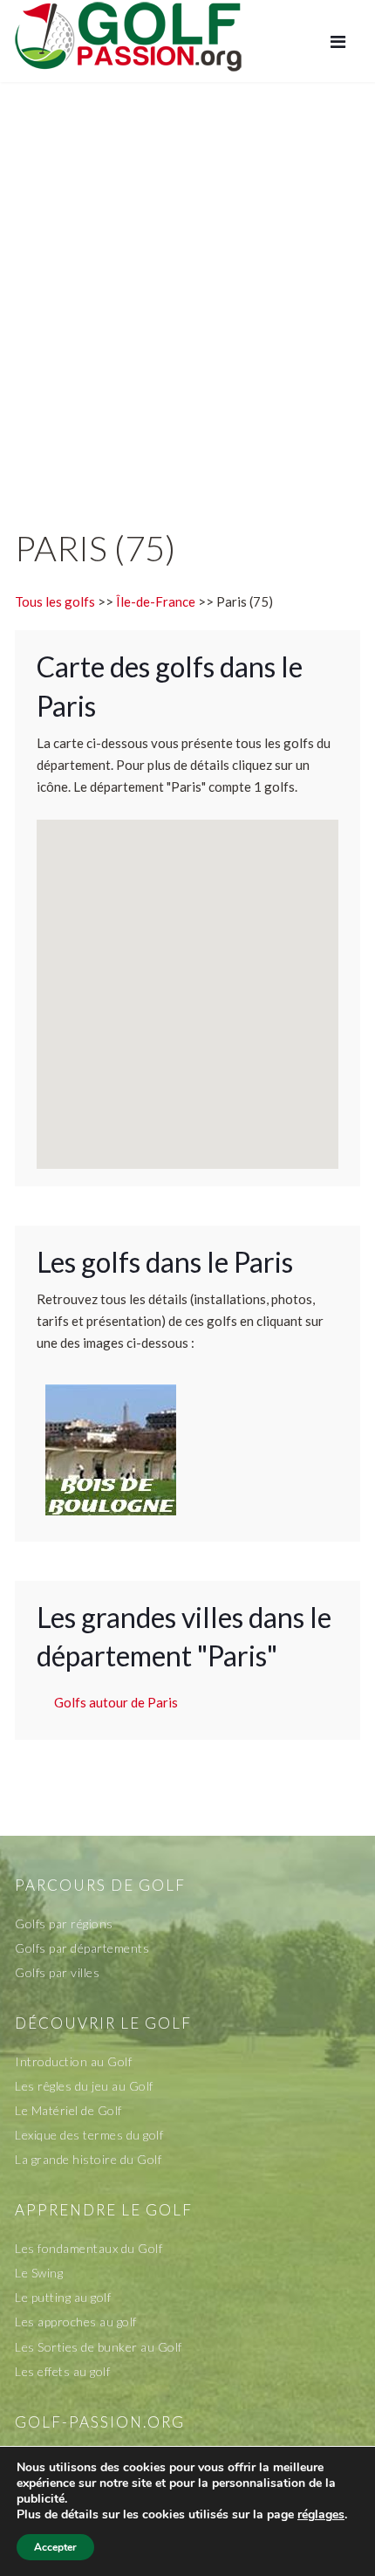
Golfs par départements (82, 1948)
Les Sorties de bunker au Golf (99, 2347)
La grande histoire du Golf (88, 2159)
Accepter (55, 2547)
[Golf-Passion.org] (128, 36)
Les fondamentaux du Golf (89, 2248)
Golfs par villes (57, 1972)
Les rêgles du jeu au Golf (84, 2086)
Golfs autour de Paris (116, 1702)
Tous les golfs (55, 601)
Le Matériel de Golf (68, 2110)
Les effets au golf (62, 2371)
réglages (321, 2515)
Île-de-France (156, 601)
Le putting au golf (63, 2297)
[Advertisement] (187, 287)
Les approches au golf (76, 2322)
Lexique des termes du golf (89, 2135)
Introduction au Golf (73, 2061)
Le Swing (39, 2273)
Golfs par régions (64, 1923)
